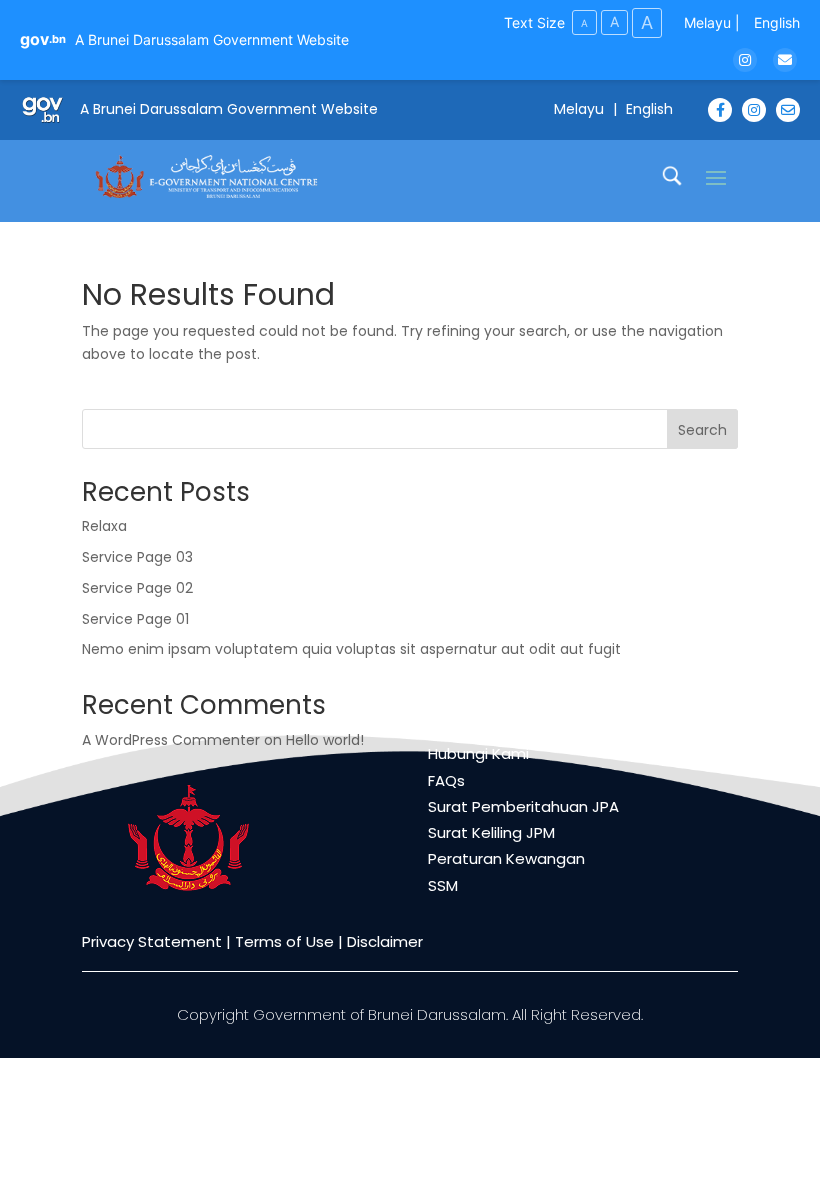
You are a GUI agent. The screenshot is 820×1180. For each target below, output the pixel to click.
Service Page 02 (137, 588)
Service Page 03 (137, 557)
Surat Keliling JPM (491, 832)
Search (702, 430)
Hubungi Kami (478, 753)
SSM (443, 885)
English (777, 22)
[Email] (785, 60)
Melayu (707, 22)
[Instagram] (745, 60)
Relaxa (104, 526)
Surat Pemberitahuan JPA (523, 806)
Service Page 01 (135, 619)
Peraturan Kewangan (506, 858)
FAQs (446, 780)
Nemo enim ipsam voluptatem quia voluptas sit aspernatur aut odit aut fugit (351, 649)
